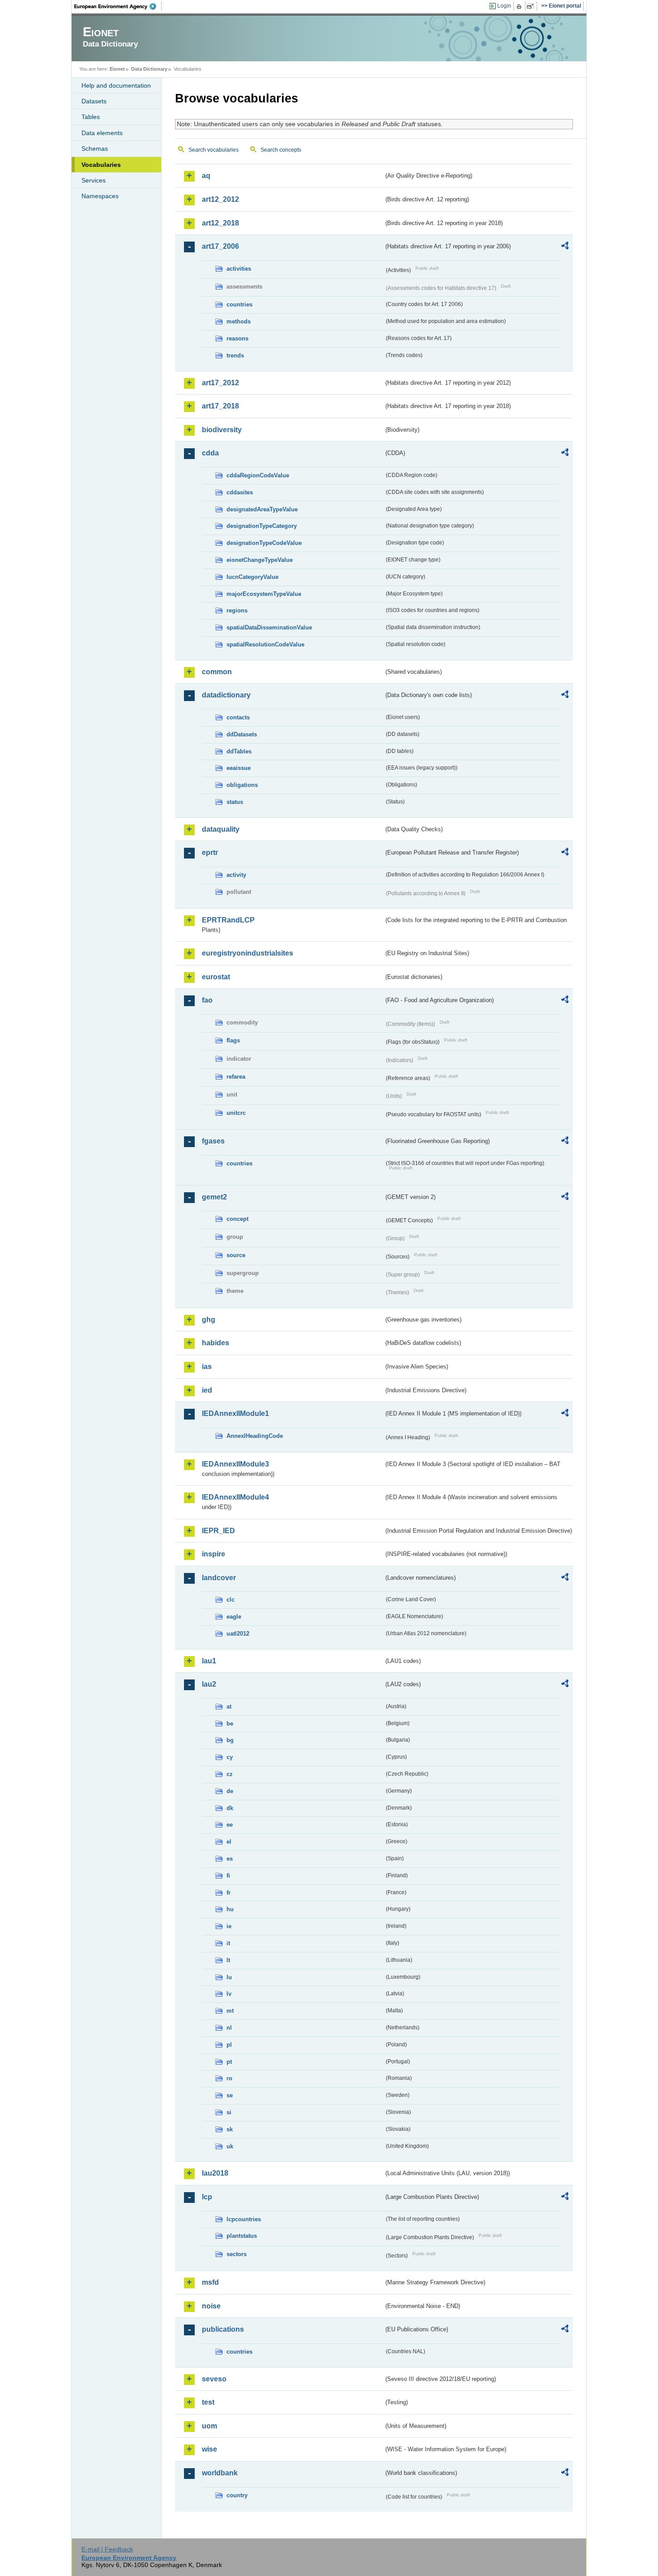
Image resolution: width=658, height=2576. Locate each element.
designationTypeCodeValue (264, 543)
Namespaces (100, 196)
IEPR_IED (218, 1531)
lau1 (209, 1661)
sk (230, 2129)
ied (207, 1390)
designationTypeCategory (262, 526)
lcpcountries (244, 2219)
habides (216, 1343)
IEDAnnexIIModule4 (235, 1497)
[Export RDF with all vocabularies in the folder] (565, 247)
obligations (242, 785)
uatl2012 (238, 1634)
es (230, 1859)
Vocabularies (101, 165)
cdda (210, 453)
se (230, 2095)
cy (230, 1757)
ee (230, 1825)
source (236, 1255)
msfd (210, 2282)
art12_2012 (220, 199)
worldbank (220, 2473)
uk (230, 2146)
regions (237, 610)
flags (233, 1040)
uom (209, 2426)
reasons (237, 338)
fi (228, 1876)
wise (209, 2449)
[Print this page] (520, 6)
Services (94, 180)
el (229, 1842)
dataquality (221, 829)
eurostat (216, 977)
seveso (214, 2379)
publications (223, 2329)
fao (207, 1000)
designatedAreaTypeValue (262, 509)
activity (236, 875)
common (217, 672)
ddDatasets (242, 734)
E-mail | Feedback (107, 2549)
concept (237, 1219)
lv (229, 1994)
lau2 (209, 1684)
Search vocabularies (214, 150)
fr (229, 1893)
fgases (213, 1141)
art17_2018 (220, 406)
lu (229, 1977)
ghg (209, 1320)
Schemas (95, 149)
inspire (214, 1554)
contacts (238, 717)
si (229, 2112)
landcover (219, 1578)
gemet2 (214, 1197)
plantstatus (242, 2236)
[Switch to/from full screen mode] (532, 6)
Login (504, 6)
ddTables (239, 751)
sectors (237, 2254)
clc (231, 1600)
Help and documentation (116, 85)
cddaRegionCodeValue (258, 475)
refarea (236, 1077)
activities (239, 269)
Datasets (94, 101)
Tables (91, 117)
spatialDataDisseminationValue (269, 627)
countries (239, 304)
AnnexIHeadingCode (255, 1436)
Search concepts (281, 150)
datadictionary (226, 695)
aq (206, 176)
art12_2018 (220, 223)
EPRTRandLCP (228, 920)
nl (229, 2028)
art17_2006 (220, 246)
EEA (118, 6)
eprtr (210, 852)
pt (229, 2062)
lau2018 (215, 2173)
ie (229, 1926)
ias (207, 1367)
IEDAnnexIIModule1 (235, 1413)
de (230, 1791)
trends (235, 355)
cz (230, 1774)
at (229, 1707)
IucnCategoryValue (252, 577)
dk (230, 1808)
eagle (234, 1617)
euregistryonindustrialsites (248, 953)
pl (229, 2045)
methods (239, 321)
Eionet (117, 69)
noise (211, 2306)
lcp (207, 2197)
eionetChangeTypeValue (260, 560)
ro (229, 2078)
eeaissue (239, 768)
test (208, 2402)
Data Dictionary (149, 69)
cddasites (240, 492)
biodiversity (222, 430)
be (230, 1724)
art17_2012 (220, 383)
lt (228, 1960)
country (237, 2495)
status (235, 802)
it (228, 1943)
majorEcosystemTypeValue (264, 594)
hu (230, 1909)
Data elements (102, 133)
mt (230, 2011)
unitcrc (236, 1113)
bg (230, 1740)
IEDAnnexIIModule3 (235, 1464)
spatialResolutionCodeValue (265, 644)
